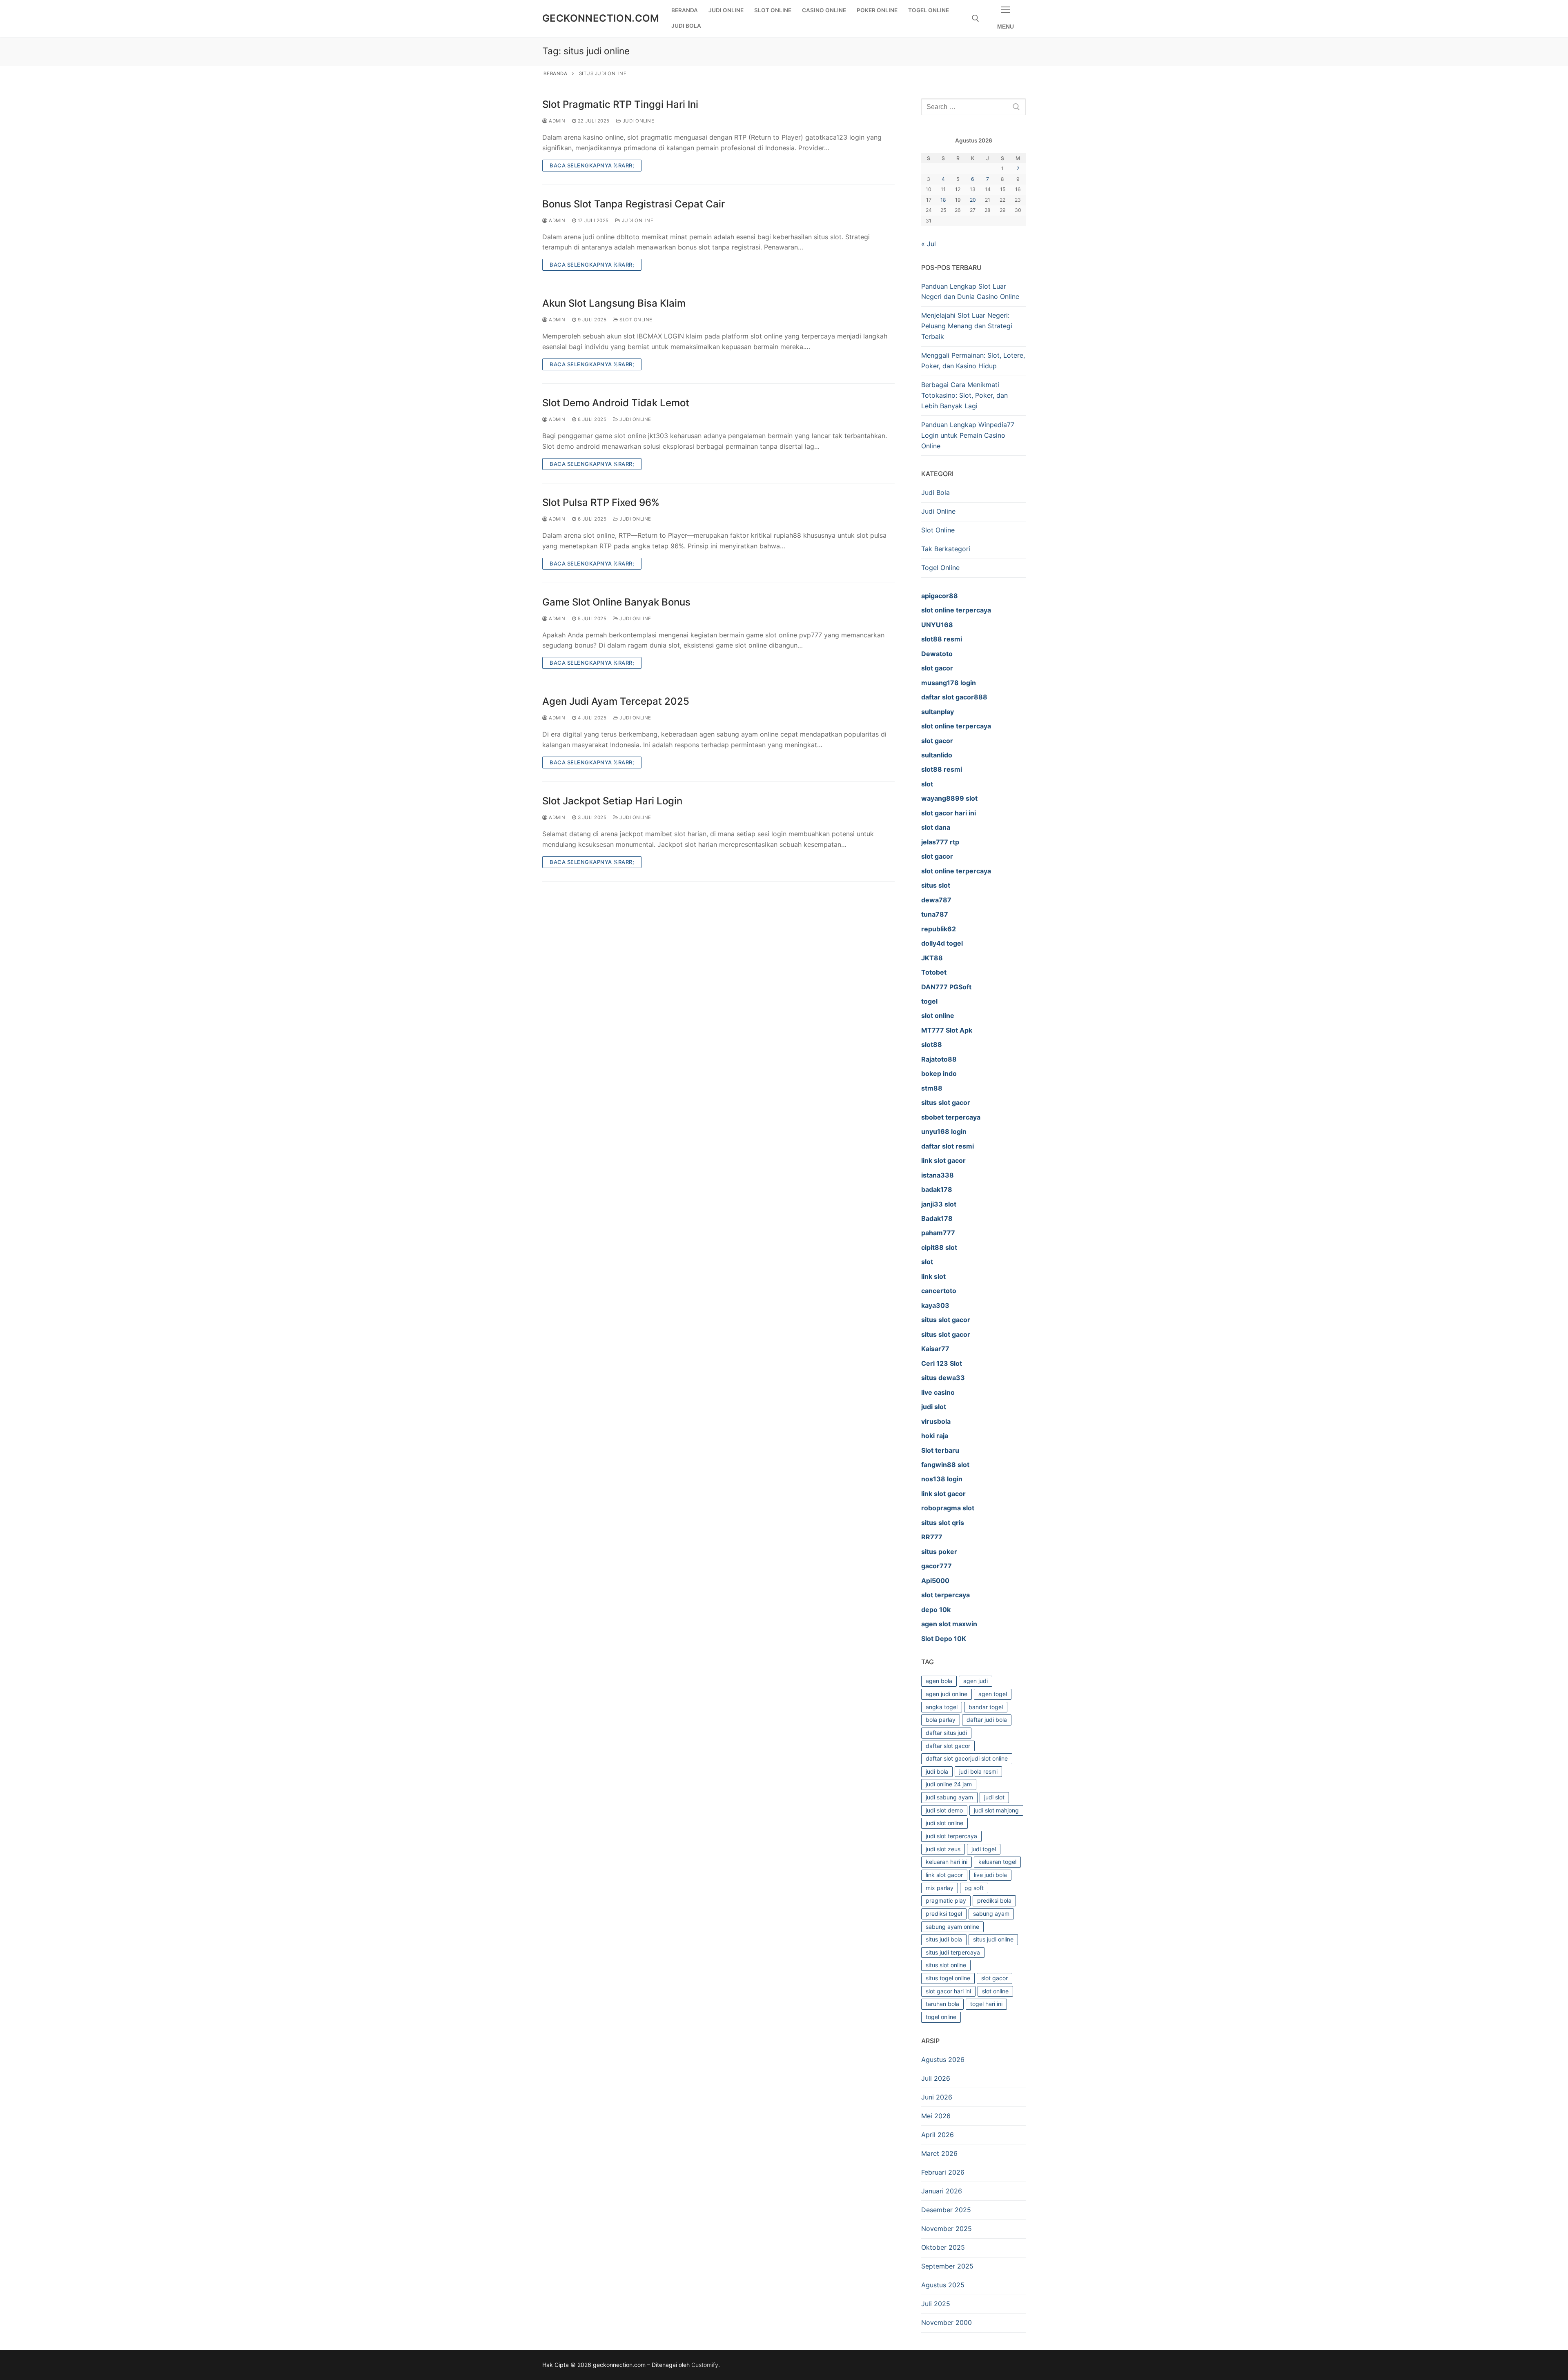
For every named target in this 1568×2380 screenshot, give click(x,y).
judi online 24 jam (949, 1784)
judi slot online (944, 1823)
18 (943, 200)
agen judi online (947, 1694)
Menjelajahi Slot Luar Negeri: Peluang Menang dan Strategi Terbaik (967, 326)
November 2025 (947, 2229)
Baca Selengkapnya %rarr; (592, 165)
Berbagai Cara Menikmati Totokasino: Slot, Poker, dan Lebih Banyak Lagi (964, 395)
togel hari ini (986, 2004)
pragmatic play (946, 1900)
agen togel (993, 1694)
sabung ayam (991, 1914)
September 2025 (947, 2266)
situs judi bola (944, 1939)
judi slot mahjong (996, 1810)
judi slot (994, 1797)
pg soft (974, 1888)
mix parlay (940, 1888)
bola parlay (941, 1720)
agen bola (939, 1681)
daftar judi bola (987, 1720)
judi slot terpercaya (951, 1836)
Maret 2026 (939, 2153)
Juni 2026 (937, 2097)
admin (557, 121)
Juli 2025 (936, 2304)
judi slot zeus (943, 1849)
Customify (705, 2365)
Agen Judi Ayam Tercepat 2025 (616, 701)
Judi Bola (935, 492)
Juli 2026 (936, 2078)
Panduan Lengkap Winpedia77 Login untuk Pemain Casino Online (968, 435)
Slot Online (635, 320)
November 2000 (947, 2322)
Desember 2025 (946, 2210)
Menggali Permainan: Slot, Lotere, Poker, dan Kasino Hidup (973, 361)
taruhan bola (942, 2004)
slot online (995, 1991)
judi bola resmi (978, 1771)
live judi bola (990, 1875)
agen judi (976, 1681)
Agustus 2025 (943, 2285)
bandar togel (986, 1707)
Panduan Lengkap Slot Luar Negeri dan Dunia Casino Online (970, 292)
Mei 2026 (936, 2116)
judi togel (984, 1849)
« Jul (929, 244)
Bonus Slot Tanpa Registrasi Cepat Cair (634, 204)
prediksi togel (944, 1914)
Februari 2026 (943, 2172)
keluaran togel (997, 1862)
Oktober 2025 (943, 2247)
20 (973, 200)
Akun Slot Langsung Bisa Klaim (614, 303)
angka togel (942, 1707)
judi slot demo (944, 1810)
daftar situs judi (946, 1733)
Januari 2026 (942, 2191)
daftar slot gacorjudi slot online (967, 1758)
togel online (941, 2017)
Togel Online (940, 568)
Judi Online (638, 121)
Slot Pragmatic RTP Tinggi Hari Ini (620, 104)
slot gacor (994, 1978)
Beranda (556, 73)
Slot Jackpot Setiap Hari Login (612, 801)
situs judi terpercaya (953, 1952)
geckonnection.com (601, 18)
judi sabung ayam (949, 1797)
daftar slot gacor (948, 1746)
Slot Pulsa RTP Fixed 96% (601, 502)
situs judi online (993, 1939)
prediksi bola (994, 1900)
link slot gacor (944, 1875)
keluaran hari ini (947, 1862)
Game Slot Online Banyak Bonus (616, 602)
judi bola (937, 1771)
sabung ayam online (952, 1927)
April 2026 (938, 2135)
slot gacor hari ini (948, 1991)
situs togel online (948, 1978)
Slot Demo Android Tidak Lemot (616, 403)
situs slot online (946, 1965)
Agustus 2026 (943, 2059)
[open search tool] (976, 18)
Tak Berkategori (946, 549)
